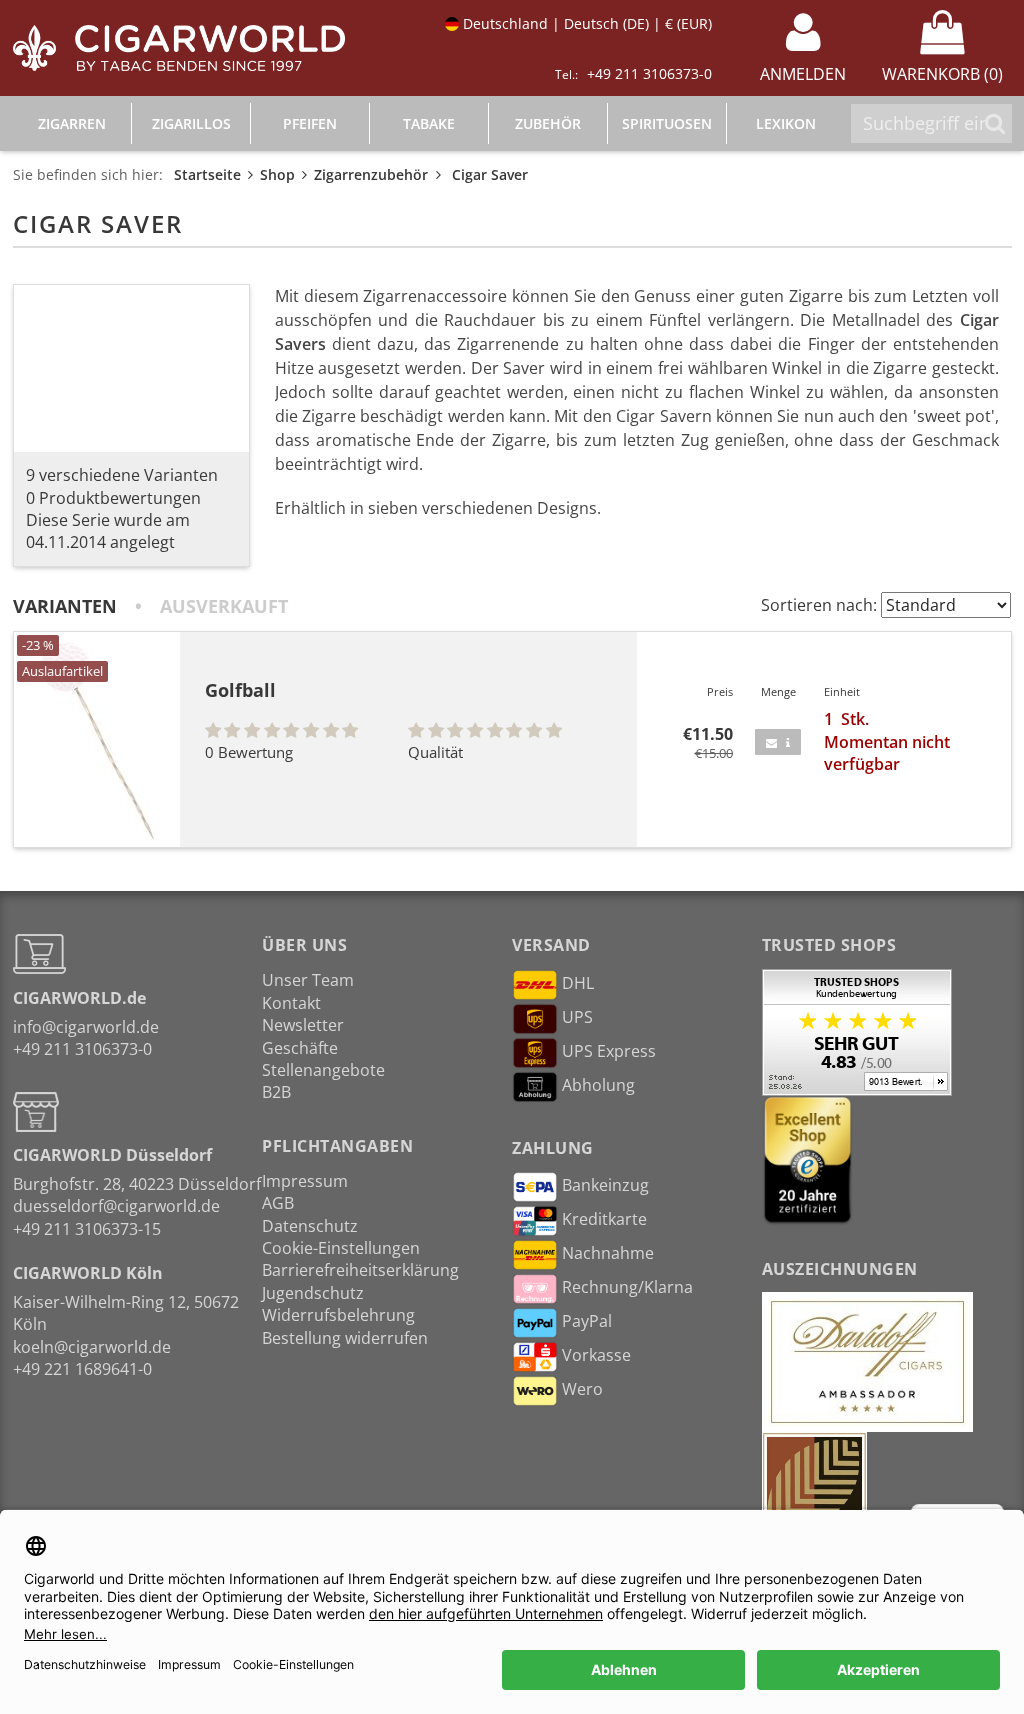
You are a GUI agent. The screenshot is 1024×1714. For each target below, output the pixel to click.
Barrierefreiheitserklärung (360, 1270)
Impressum (305, 1181)
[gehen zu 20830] (778, 742)
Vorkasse (596, 1356)
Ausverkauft (224, 606)
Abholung (598, 1086)
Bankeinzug (605, 1186)
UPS (577, 1018)
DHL (578, 984)
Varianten (65, 606)
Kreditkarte (604, 1220)
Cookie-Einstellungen (341, 1248)
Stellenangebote (323, 1070)
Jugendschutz (313, 1293)
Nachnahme (608, 1254)
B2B (276, 1092)
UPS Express (609, 1052)
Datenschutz (310, 1226)
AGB (278, 1203)
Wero (582, 1390)
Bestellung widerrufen (345, 1338)
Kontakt (291, 1003)
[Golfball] (97, 740)
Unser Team (308, 980)
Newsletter (303, 1025)
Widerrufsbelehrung (338, 1315)
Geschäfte (300, 1048)
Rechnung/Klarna (627, 1288)
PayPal (587, 1322)
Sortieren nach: (819, 605)
